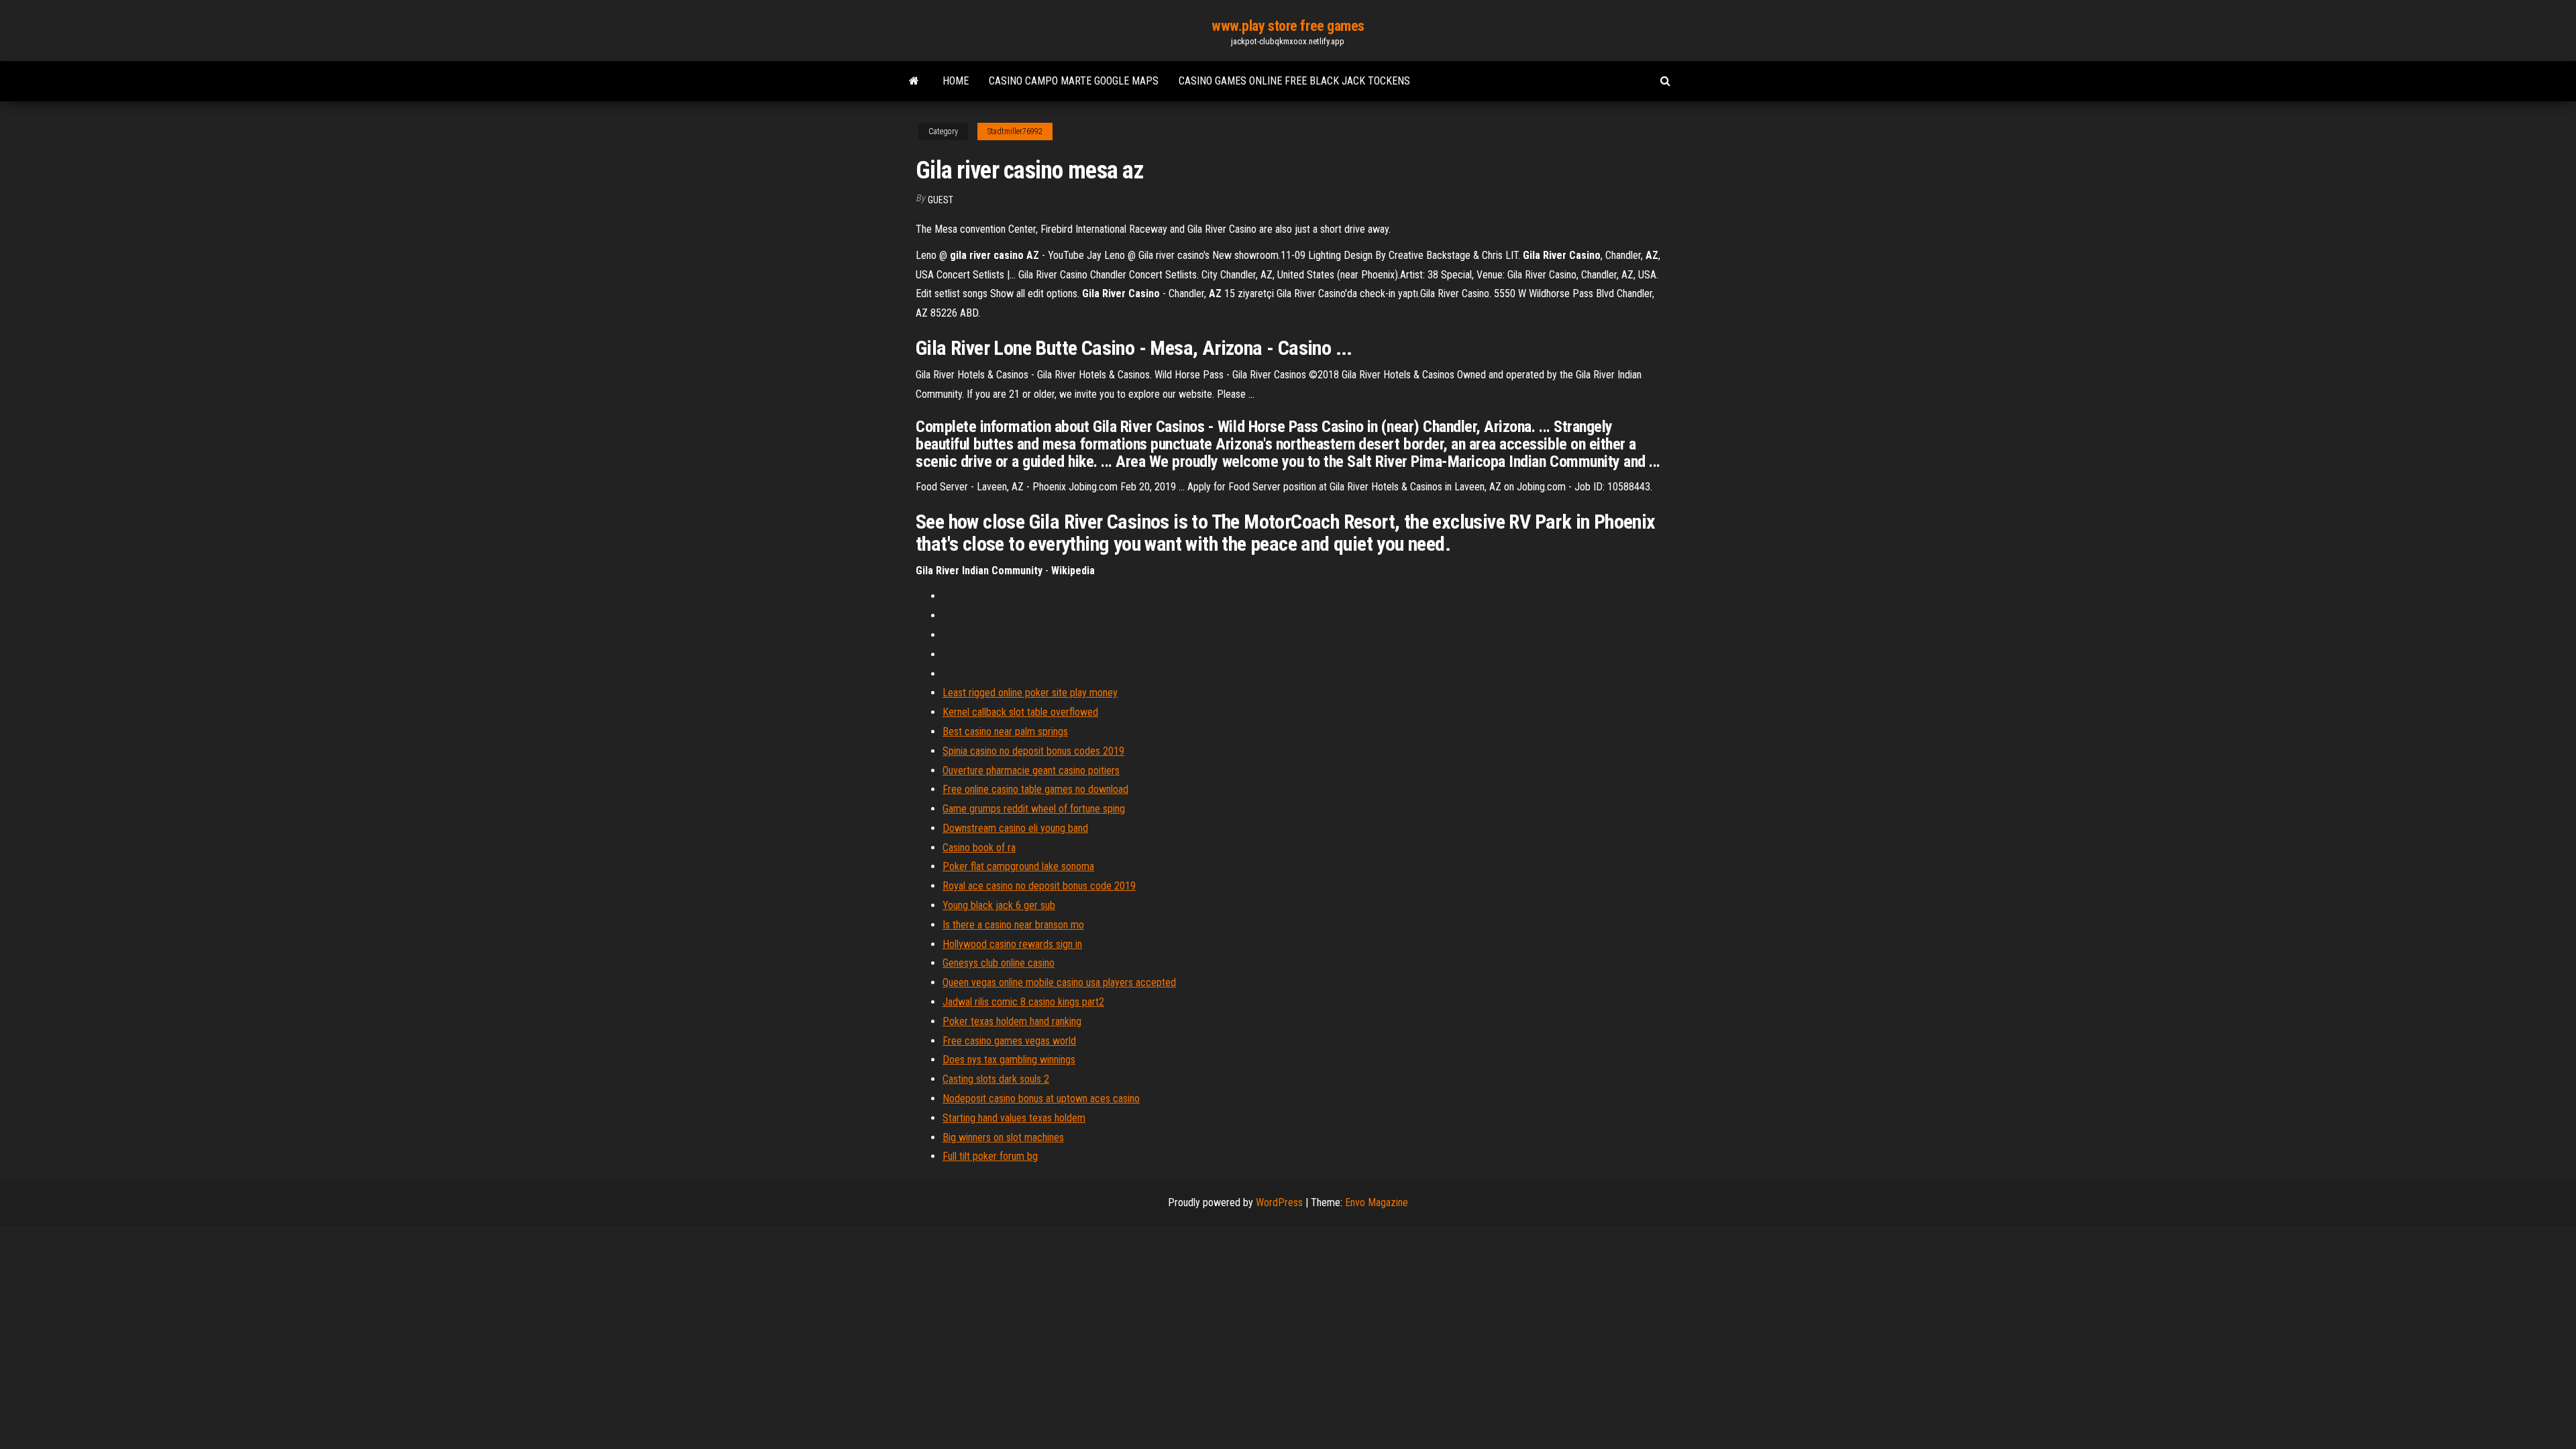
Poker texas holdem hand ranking (1012, 1021)
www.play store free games (1288, 26)
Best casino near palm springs (1005, 732)
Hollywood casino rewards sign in (1012, 944)
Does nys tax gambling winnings (1009, 1060)
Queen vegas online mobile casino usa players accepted (1059, 982)
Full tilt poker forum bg (990, 1156)
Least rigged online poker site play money (1030, 693)
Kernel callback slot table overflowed (1020, 712)
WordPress (1279, 1202)
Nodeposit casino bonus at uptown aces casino (1041, 1098)
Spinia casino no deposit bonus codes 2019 (1033, 751)
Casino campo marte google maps (1074, 81)
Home (956, 81)
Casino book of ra (979, 848)
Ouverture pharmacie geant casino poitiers (1031, 770)
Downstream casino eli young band (1015, 828)
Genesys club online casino (999, 963)
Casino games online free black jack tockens (1294, 81)
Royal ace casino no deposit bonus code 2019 (1039, 886)
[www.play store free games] (914, 81)
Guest (941, 200)
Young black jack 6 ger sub (999, 905)
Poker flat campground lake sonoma (1018, 866)
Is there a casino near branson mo (1013, 925)
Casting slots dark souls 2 (996, 1079)
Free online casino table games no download (1035, 789)
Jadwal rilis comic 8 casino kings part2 (1023, 1002)
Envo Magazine (1377, 1202)
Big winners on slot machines (1003, 1137)
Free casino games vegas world (1009, 1041)
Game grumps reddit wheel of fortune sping (1034, 809)
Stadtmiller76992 (1015, 131)
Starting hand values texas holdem (1014, 1118)
